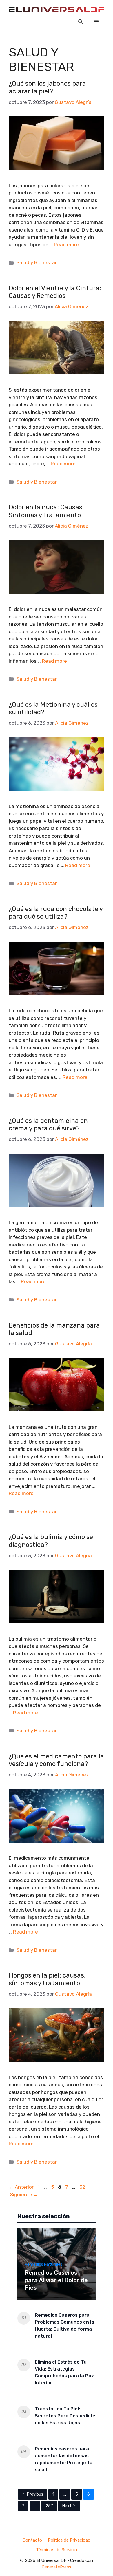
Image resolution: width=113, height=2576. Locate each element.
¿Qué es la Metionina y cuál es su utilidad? (53, 708)
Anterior (21, 2187)
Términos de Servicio (57, 2550)
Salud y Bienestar (37, 262)
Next (67, 2506)
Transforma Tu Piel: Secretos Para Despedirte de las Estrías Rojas (65, 2416)
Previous (35, 2494)
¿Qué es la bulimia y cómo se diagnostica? (51, 1541)
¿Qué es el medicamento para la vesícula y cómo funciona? (56, 1760)
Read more (66, 245)
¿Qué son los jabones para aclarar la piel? (47, 87)
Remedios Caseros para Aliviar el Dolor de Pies (56, 2280)
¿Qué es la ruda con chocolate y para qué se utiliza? (56, 913)
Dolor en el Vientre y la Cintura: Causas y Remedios (55, 292)
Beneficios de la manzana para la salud (54, 1329)
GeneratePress (57, 2567)
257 (49, 2506)
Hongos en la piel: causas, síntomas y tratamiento (47, 1979)
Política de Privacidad (69, 2540)
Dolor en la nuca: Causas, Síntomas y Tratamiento (46, 511)
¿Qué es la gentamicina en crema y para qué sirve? (48, 1124)
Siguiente (24, 2195)
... (65, 2494)
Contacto (32, 2540)
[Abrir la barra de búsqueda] (80, 22)
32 (83, 2187)
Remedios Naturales (43, 2264)
